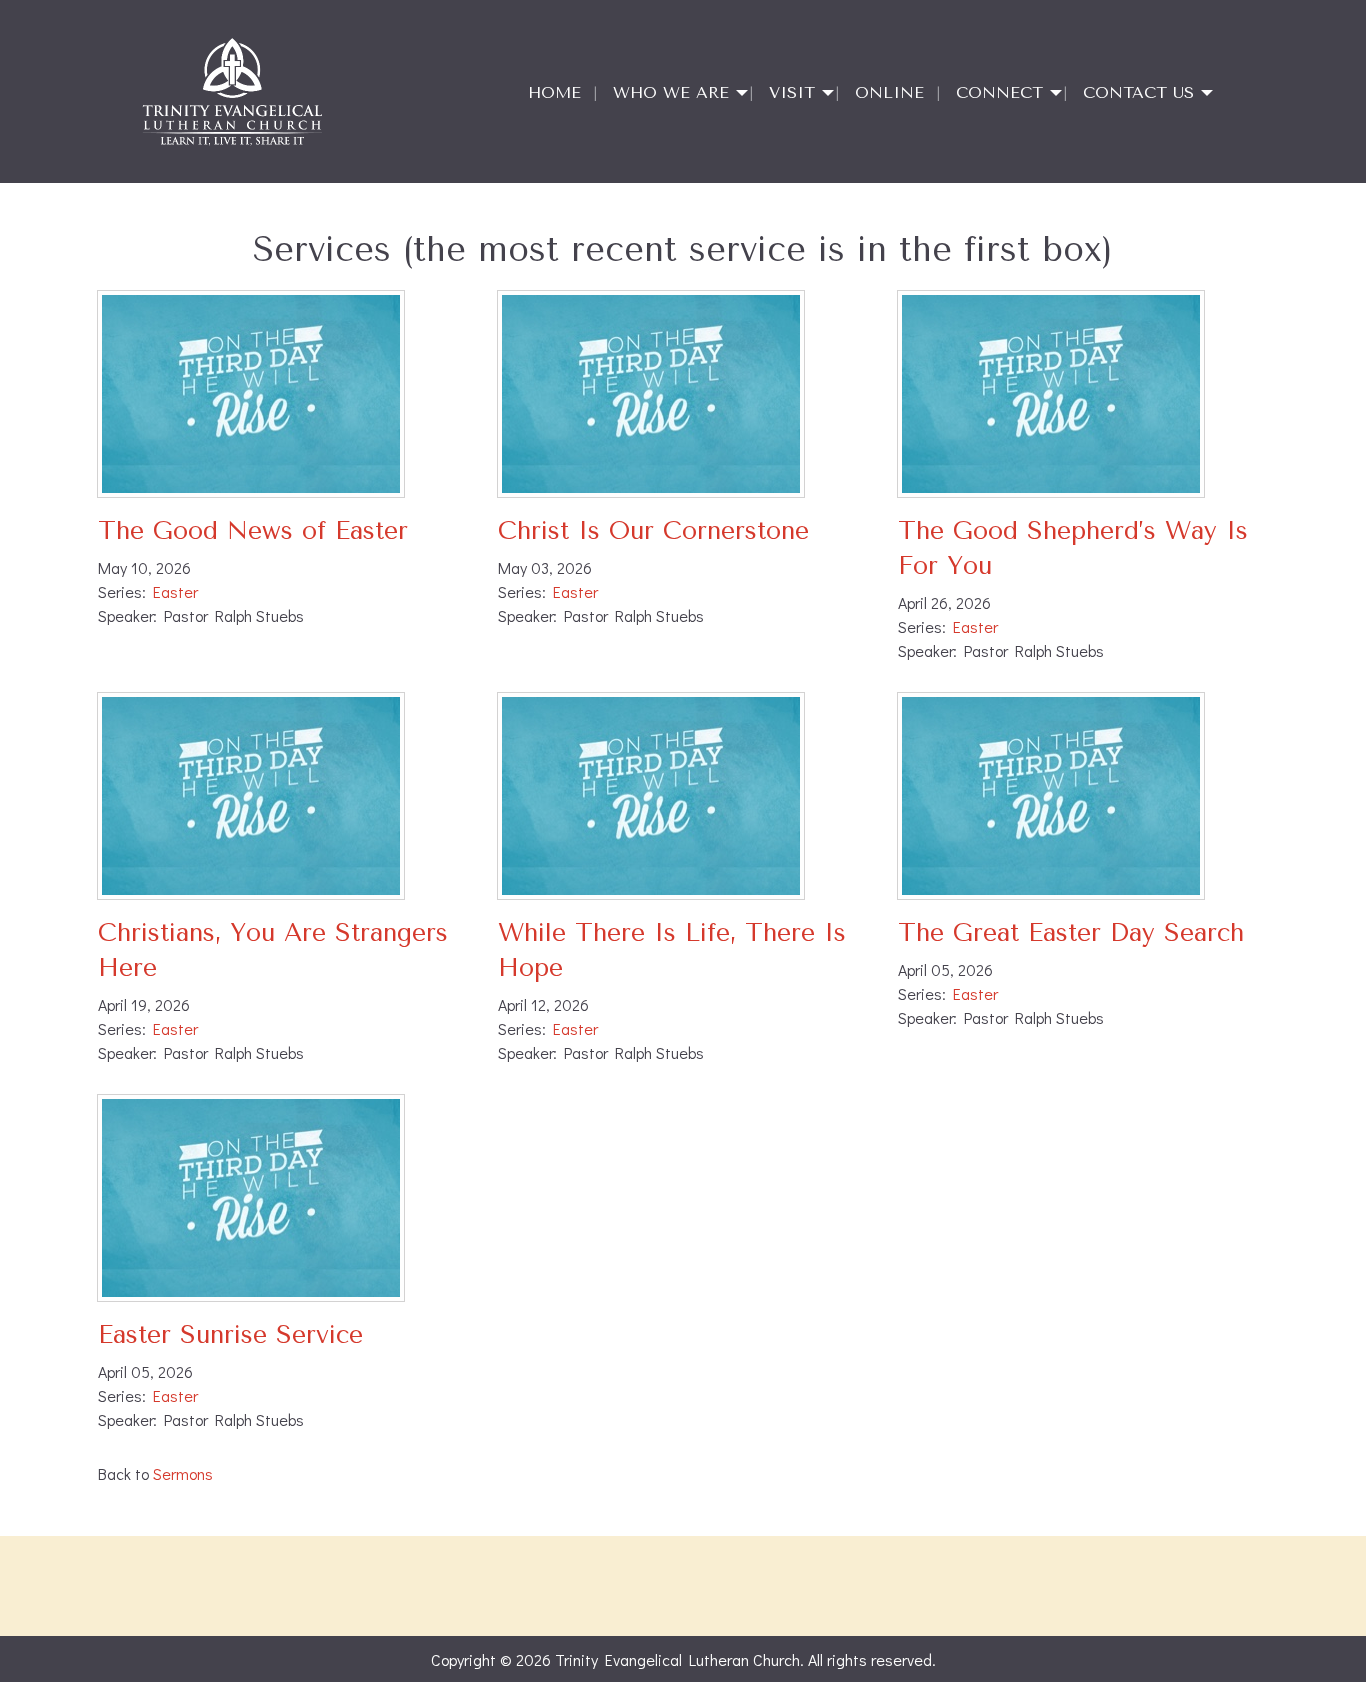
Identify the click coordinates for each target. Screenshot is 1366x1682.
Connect (999, 92)
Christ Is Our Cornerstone (653, 530)
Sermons (183, 1473)
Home (554, 92)
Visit (792, 92)
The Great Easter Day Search (1071, 932)
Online (889, 92)
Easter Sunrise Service (230, 1334)
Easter (175, 591)
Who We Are (671, 92)
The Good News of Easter (253, 530)
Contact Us (1138, 92)
